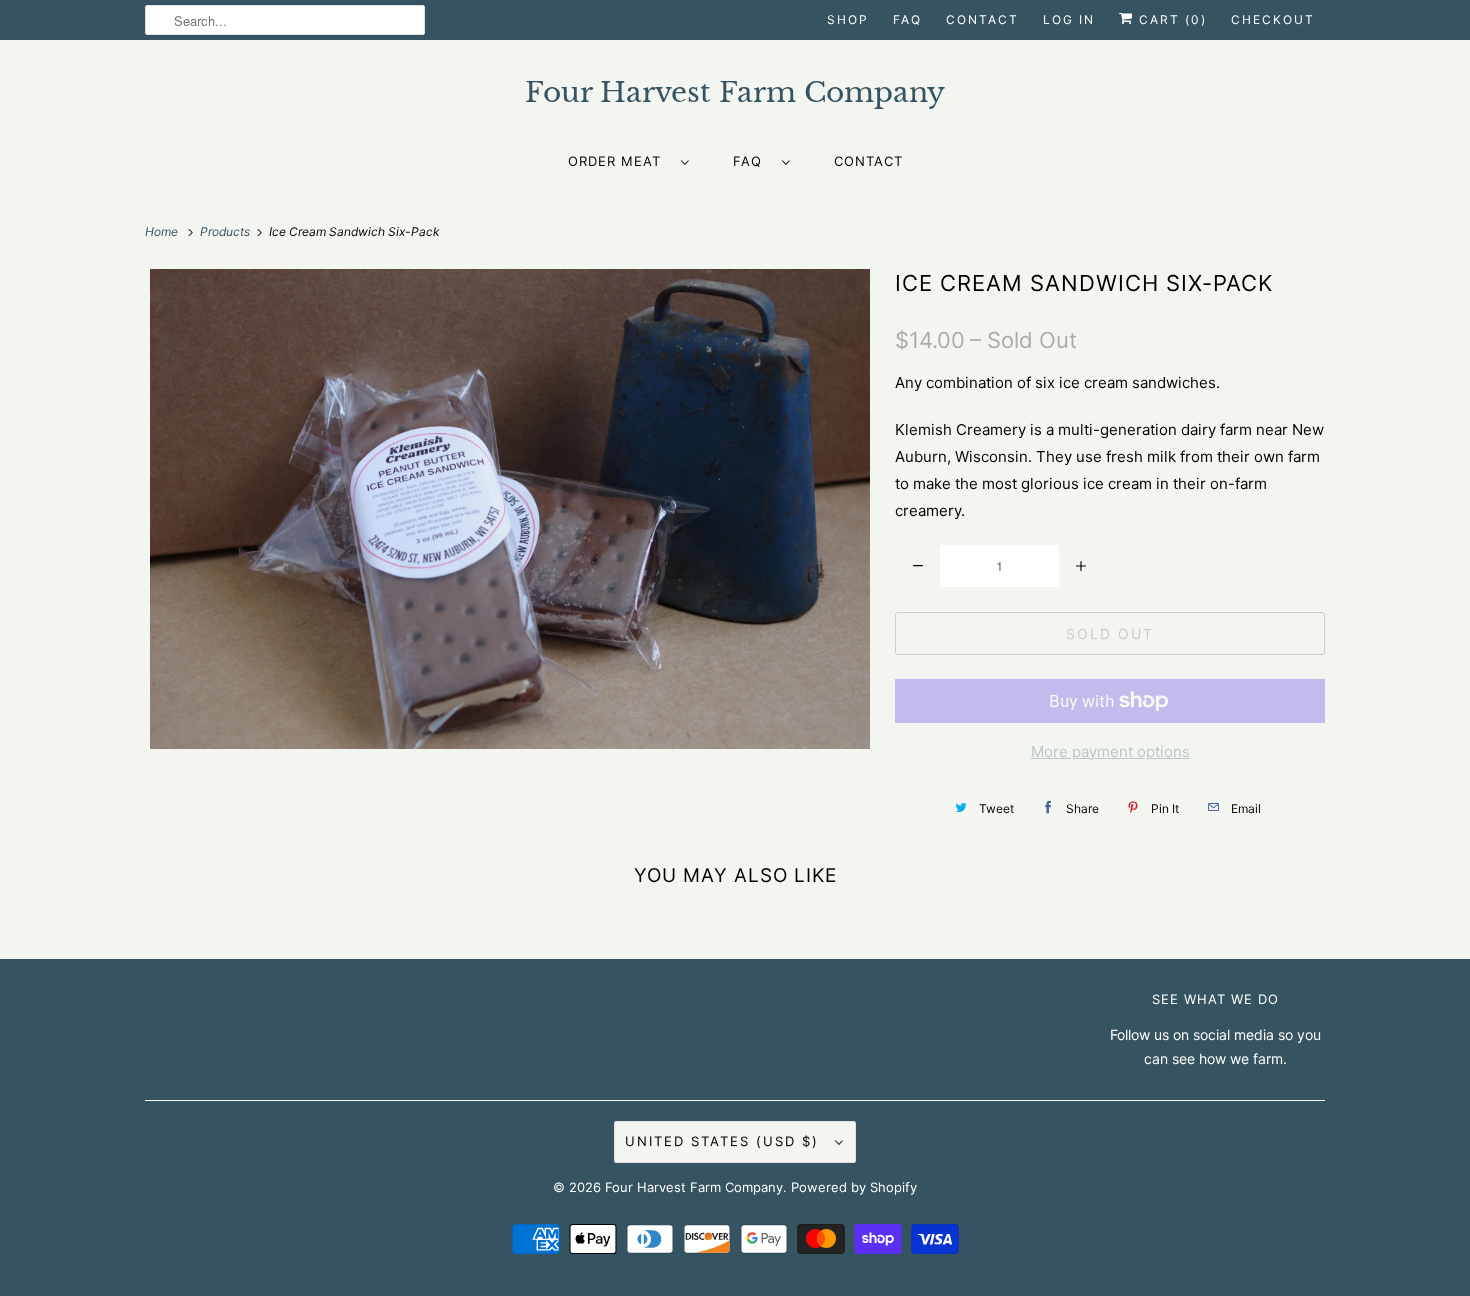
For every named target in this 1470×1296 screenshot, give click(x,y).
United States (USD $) (725, 1141)
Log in (1069, 19)
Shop (848, 19)
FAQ (907, 19)
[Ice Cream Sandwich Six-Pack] (510, 509)
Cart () (1170, 19)
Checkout (1273, 19)
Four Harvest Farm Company (694, 1187)
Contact (982, 19)
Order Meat (619, 161)
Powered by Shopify (854, 1187)
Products (226, 231)
